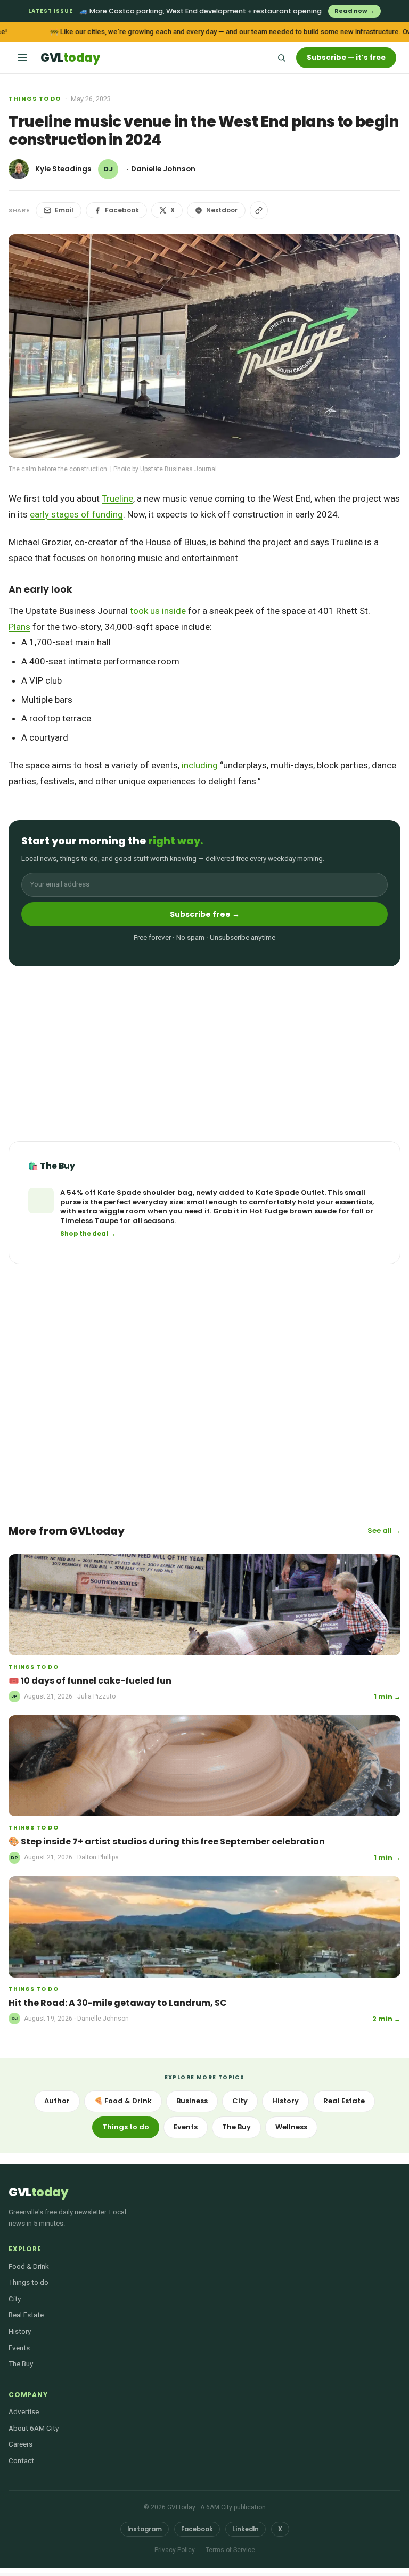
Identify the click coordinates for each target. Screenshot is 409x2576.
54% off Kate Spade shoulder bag (130, 1192)
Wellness (291, 2127)
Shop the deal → (88, 1234)
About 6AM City (34, 2428)
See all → (384, 1531)
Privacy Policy (175, 2550)
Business (192, 2101)
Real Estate (344, 2101)
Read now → (354, 11)
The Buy (236, 2127)
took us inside (158, 611)
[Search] (281, 58)
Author (57, 2101)
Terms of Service (230, 2550)
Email (64, 210)
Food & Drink (29, 2266)
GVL (70, 58)
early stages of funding (76, 514)
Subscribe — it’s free (346, 57)
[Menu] (22, 58)
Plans (19, 627)
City (240, 2101)
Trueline (117, 498)
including (200, 765)
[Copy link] (259, 210)
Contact (21, 2460)
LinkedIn (246, 2529)
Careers (21, 2444)
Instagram (145, 2529)
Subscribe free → (205, 914)
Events (186, 2127)
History (285, 2101)
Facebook (122, 210)
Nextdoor (222, 210)
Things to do (35, 99)
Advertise (24, 2411)
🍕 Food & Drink (123, 2101)
